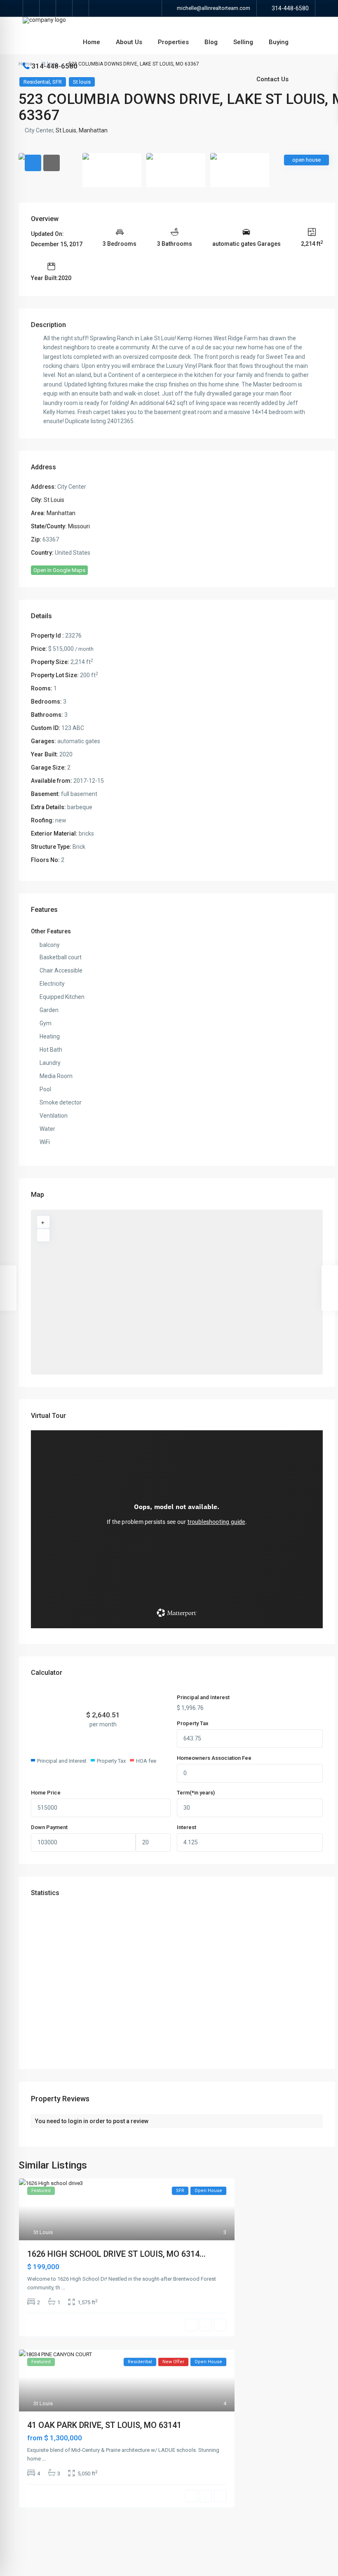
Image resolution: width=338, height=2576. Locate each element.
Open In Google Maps (59, 570)
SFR (57, 82)
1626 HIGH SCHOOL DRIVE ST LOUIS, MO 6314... (116, 2254)
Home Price (46, 1793)
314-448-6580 (290, 8)
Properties (173, 42)
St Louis (66, 130)
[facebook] (31, 8)
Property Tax (193, 1723)
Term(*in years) (196, 1793)
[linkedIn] (64, 8)
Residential (37, 82)
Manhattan (93, 130)
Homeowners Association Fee (214, 1758)
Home (92, 42)
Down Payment (49, 1827)
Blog (211, 42)
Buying (279, 42)
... (63, 2288)
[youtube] (81, 8)
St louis (82, 82)
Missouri (79, 526)
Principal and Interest (203, 1697)
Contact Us (272, 79)
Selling (243, 42)
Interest (187, 1827)
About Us (129, 42)
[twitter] (48, 8)
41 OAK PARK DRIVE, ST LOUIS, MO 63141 (104, 2425)
